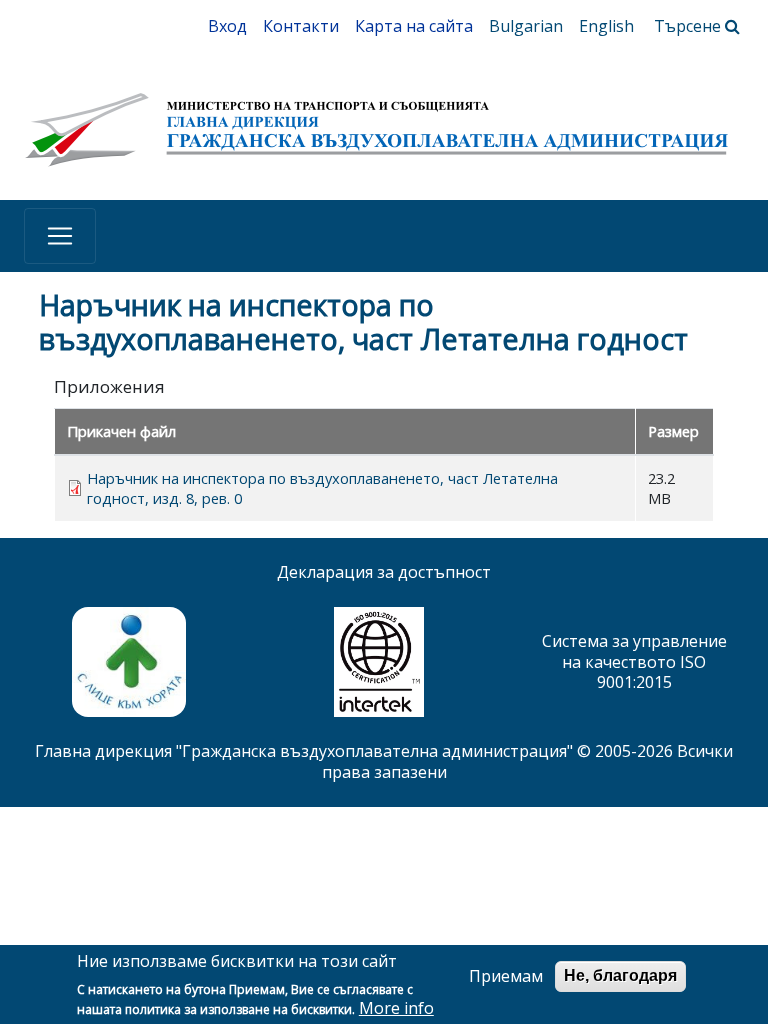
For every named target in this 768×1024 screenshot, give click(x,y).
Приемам (506, 976)
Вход (227, 26)
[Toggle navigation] (60, 236)
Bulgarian (526, 26)
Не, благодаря (620, 975)
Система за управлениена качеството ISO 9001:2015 (634, 662)
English (606, 26)
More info (396, 1008)
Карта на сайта (414, 26)
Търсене (689, 26)
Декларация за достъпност (384, 572)
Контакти (301, 26)
